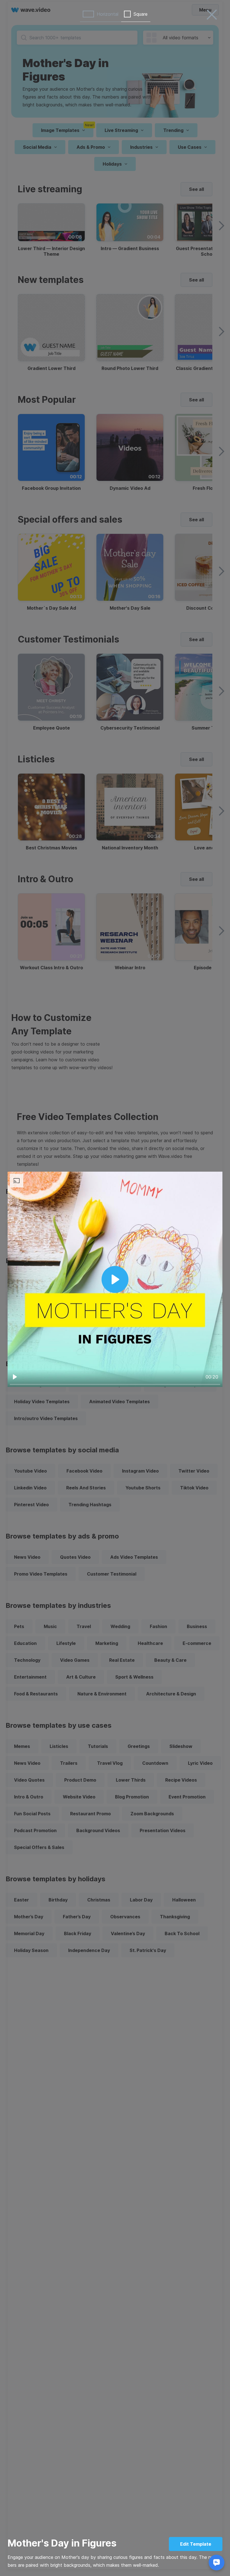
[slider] (115, 1384)
